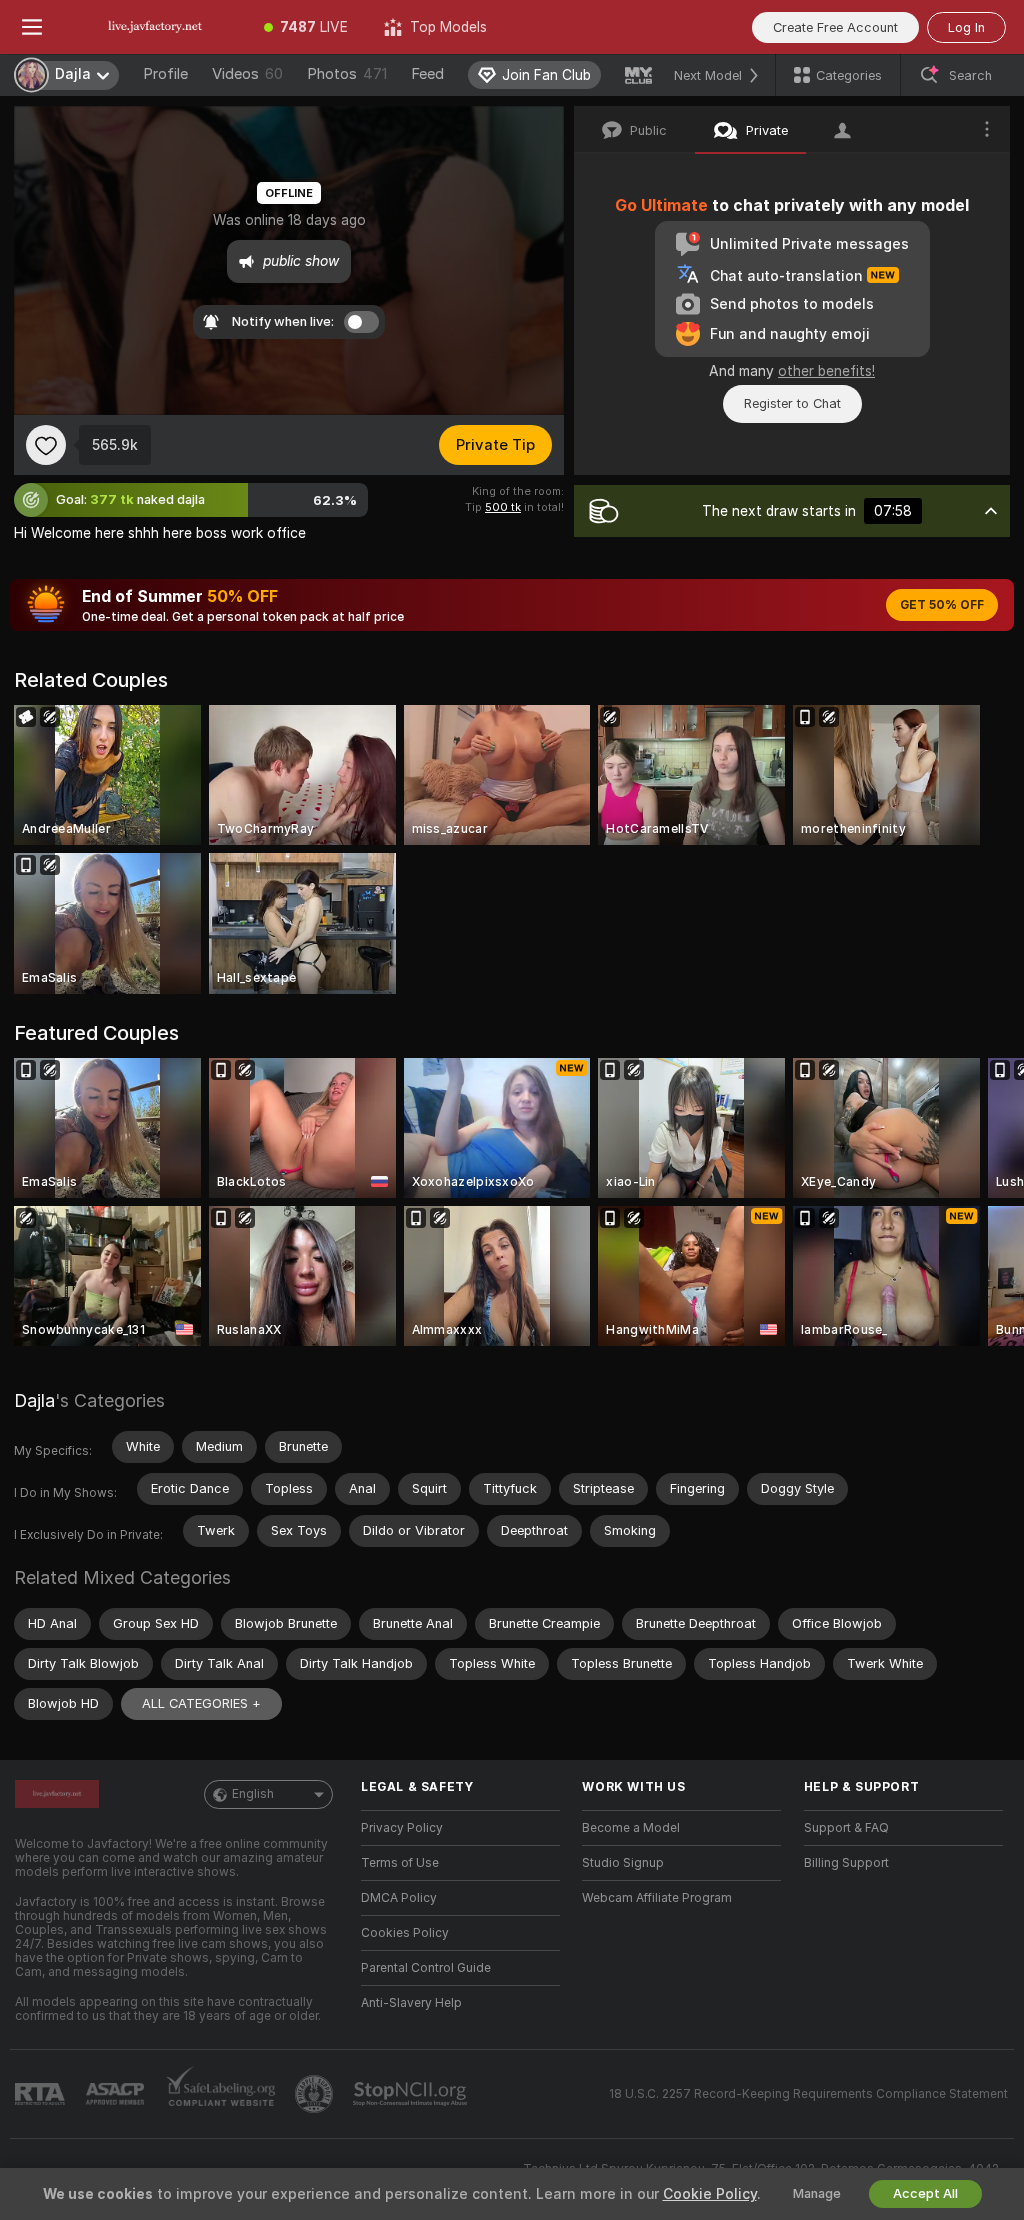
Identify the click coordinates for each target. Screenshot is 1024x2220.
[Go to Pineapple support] (316, 2094)
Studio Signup (623, 1863)
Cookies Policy (405, 1933)
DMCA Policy (399, 1898)
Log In (966, 27)
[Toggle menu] (32, 27)
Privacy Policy (402, 1828)
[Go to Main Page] (155, 27)
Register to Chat (792, 403)
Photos (347, 74)
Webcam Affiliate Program (657, 1898)
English (253, 1794)
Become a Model (631, 1828)
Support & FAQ (846, 1828)
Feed (427, 74)
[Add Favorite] (46, 445)
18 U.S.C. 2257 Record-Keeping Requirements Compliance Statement (808, 2094)
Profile (165, 74)
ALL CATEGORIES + (201, 1703)
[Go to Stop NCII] (412, 2094)
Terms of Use (400, 1863)
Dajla (34, 1400)
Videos (247, 74)
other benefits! (826, 371)
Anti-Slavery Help (411, 2003)
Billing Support (846, 1863)
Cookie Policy (710, 2194)
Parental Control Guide (426, 1968)
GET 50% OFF (942, 605)
